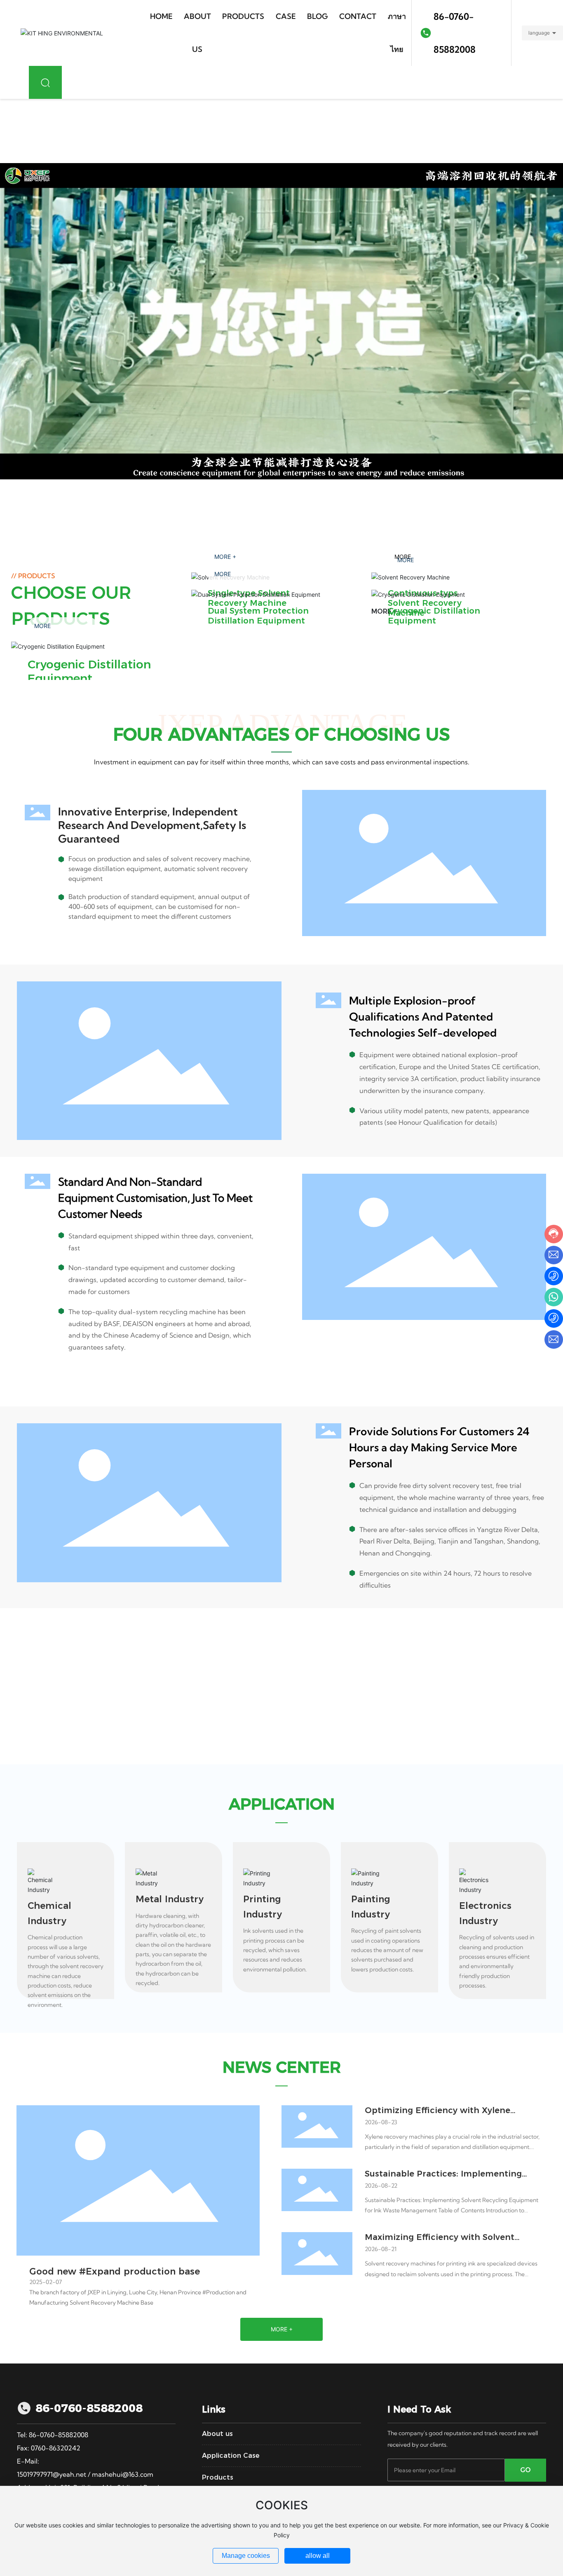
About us (217, 2434)
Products (218, 2477)
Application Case (231, 2456)
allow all (318, 2556)
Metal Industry (170, 1899)
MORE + (384, 611)
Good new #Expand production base (115, 2271)
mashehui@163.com (123, 2474)
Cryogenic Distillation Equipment (89, 671)
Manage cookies (246, 2556)
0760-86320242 (56, 2448)
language (539, 33)
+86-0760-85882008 (69, 1689)
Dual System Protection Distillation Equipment (258, 616)
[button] (64, 521)
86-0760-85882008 (455, 33)
